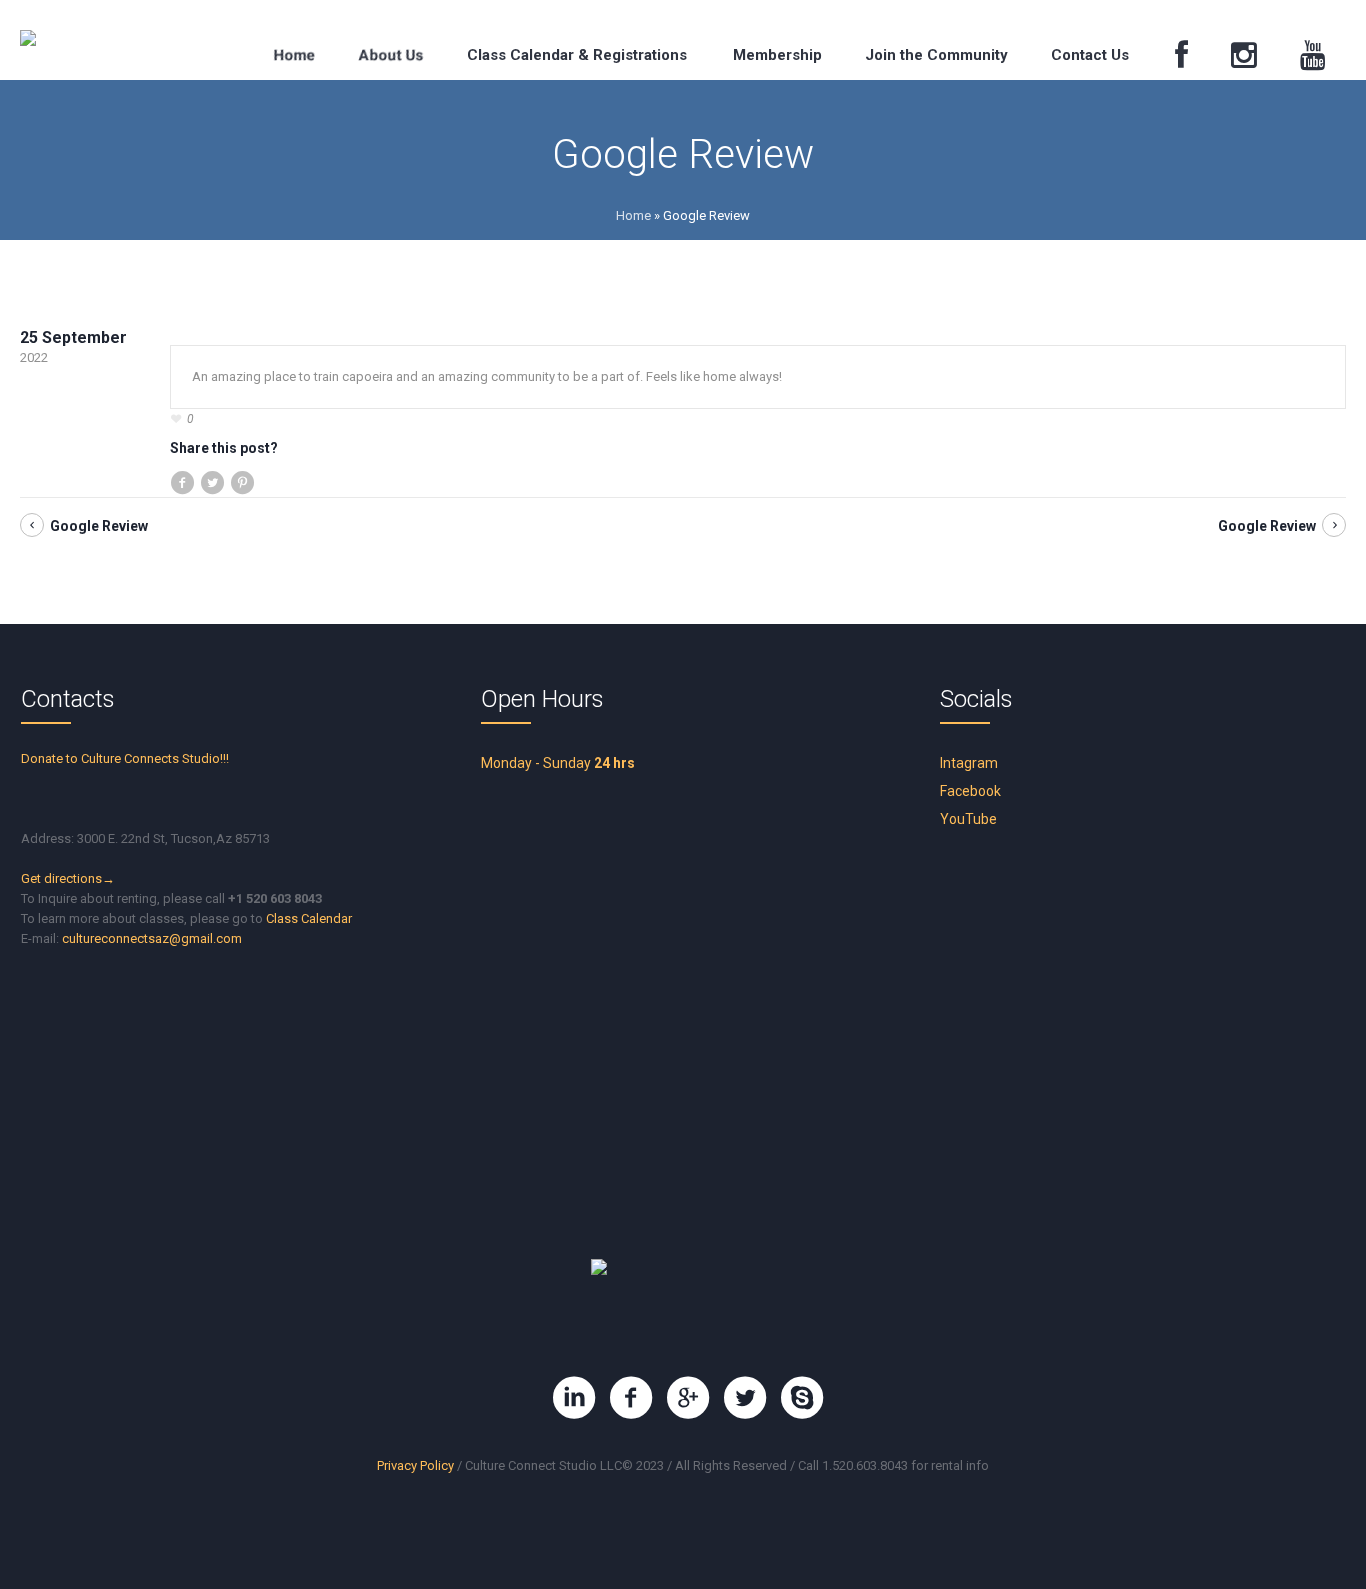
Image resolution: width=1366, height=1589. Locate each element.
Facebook (970, 791)
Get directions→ (68, 878)
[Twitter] (745, 1398)
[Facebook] (1182, 55)
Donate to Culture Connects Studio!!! (125, 758)
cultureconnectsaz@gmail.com (152, 938)
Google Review (99, 526)
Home (633, 215)
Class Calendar (309, 918)
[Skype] (802, 1398)
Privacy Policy (415, 1465)
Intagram (969, 763)
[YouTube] (1313, 55)
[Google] (688, 1398)
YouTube (968, 819)
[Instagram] (1244, 55)
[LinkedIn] (574, 1398)
